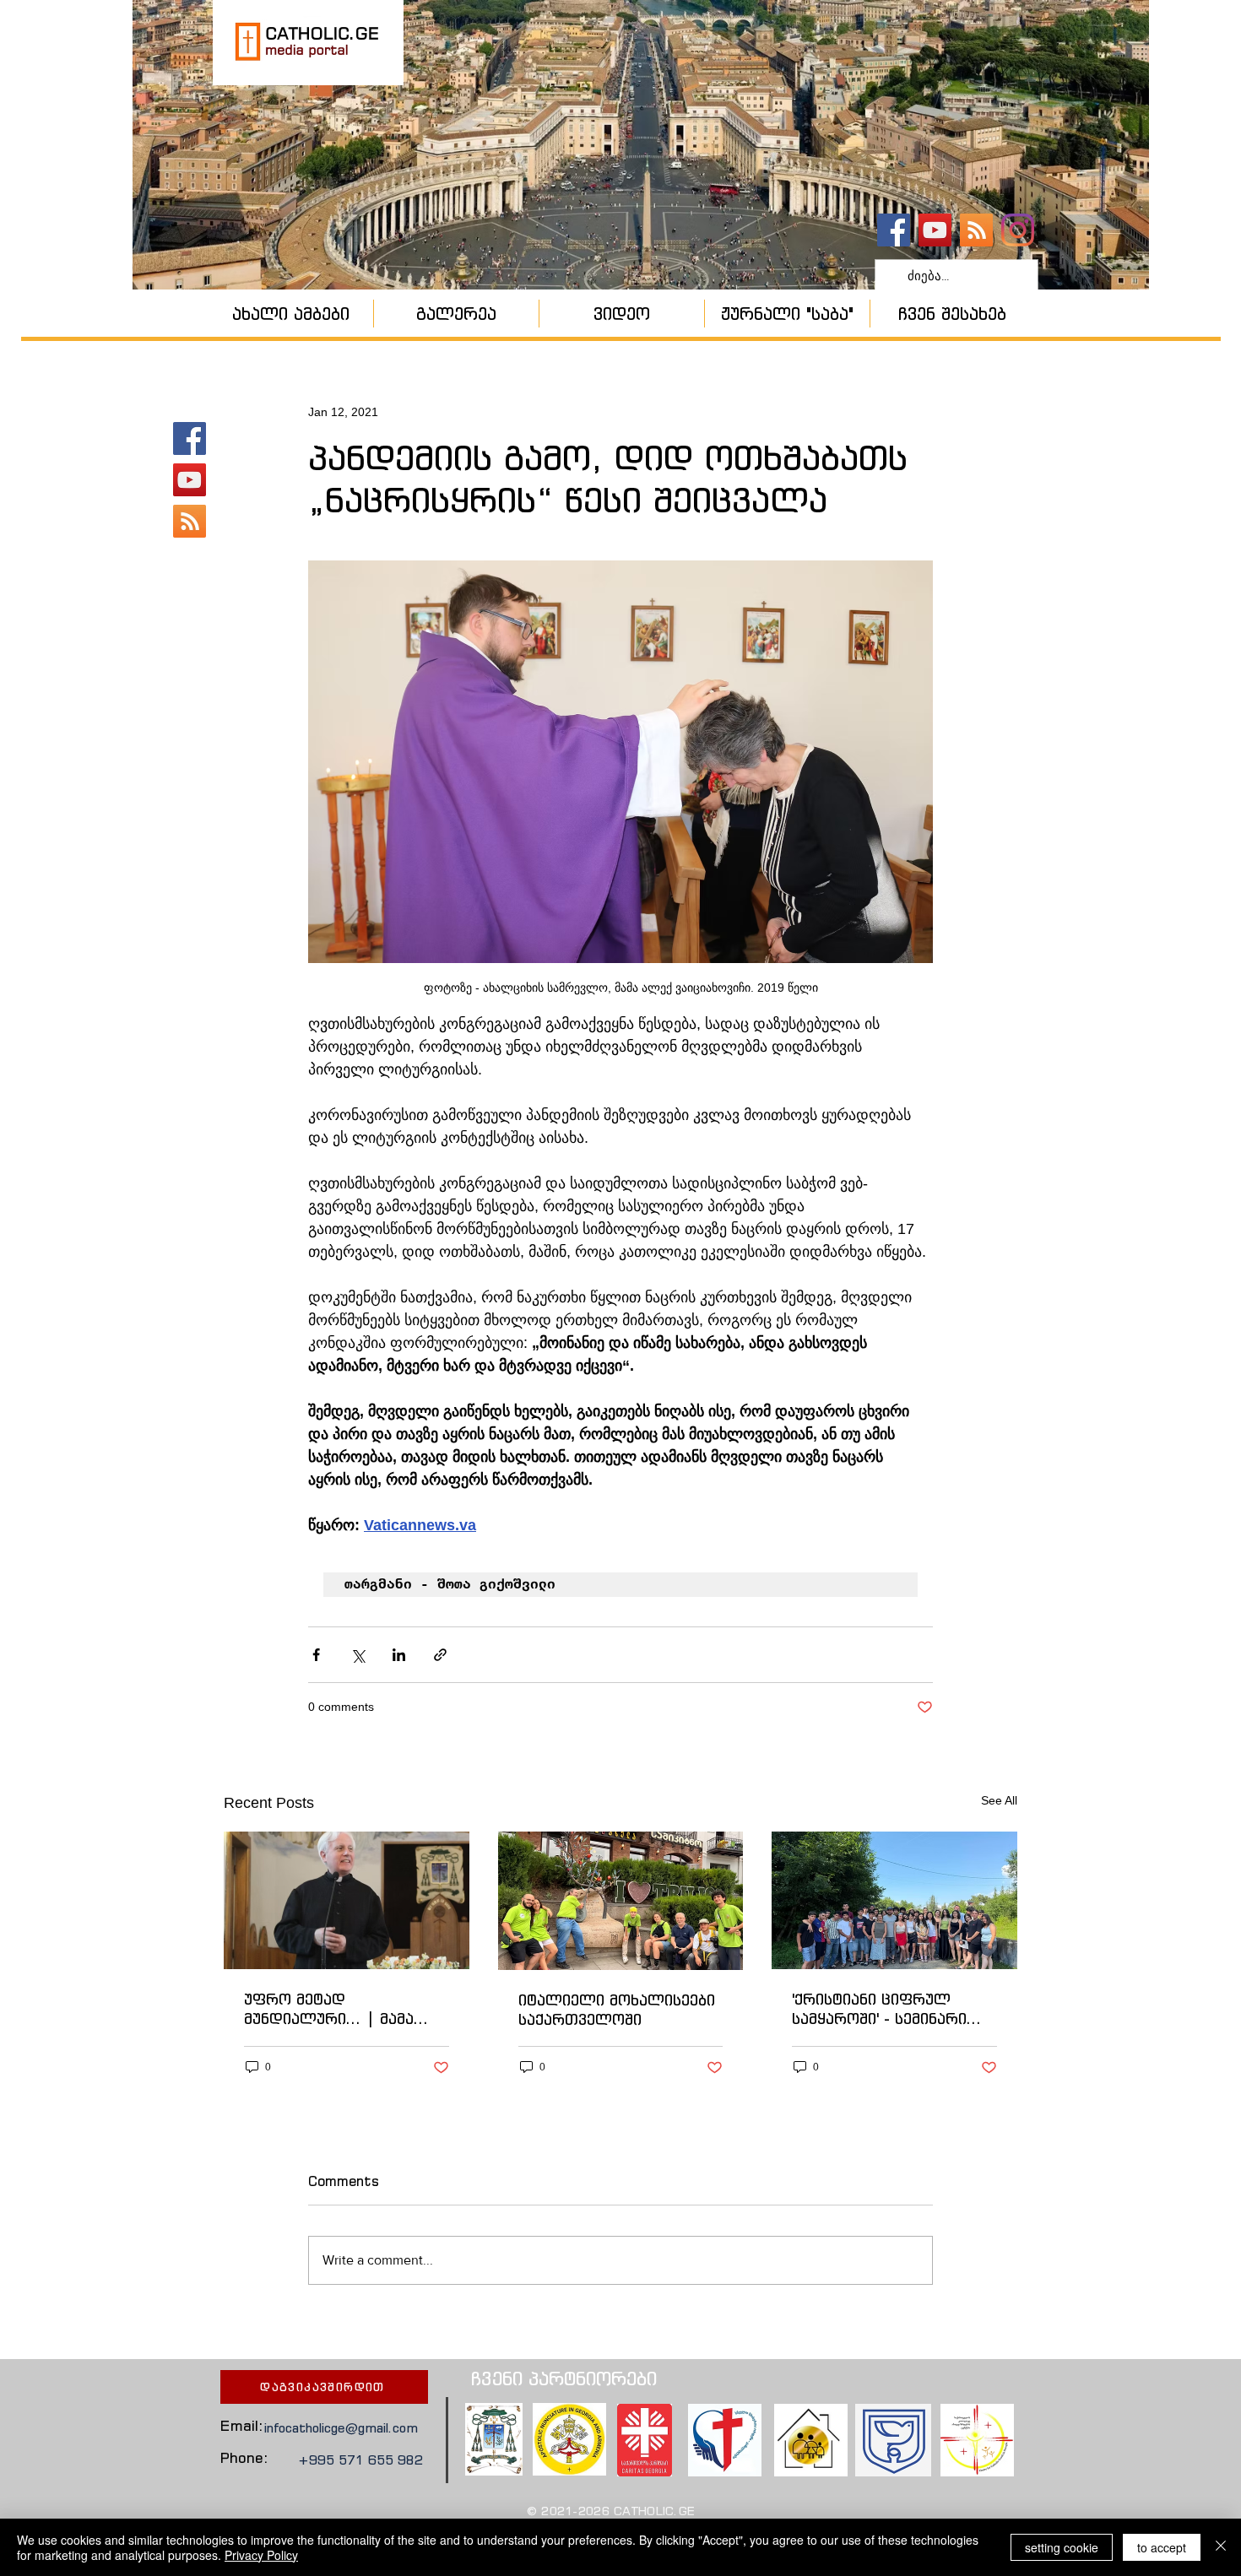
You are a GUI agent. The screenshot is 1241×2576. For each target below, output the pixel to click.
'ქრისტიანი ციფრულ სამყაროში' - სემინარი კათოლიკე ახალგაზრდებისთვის (879, 2009)
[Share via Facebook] (316, 1655)
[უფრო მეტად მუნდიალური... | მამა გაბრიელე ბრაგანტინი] (347, 1900)
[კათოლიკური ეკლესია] (976, 230)
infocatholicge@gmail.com (341, 2428)
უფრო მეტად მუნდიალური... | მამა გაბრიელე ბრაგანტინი (333, 2009)
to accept (1162, 2547)
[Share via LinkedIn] (399, 1655)
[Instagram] (1018, 230)
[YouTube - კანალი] (935, 230)
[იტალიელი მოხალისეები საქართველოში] (621, 1901)
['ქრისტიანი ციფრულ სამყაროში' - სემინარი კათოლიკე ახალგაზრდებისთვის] (894, 1900)
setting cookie (1062, 2547)
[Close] (1221, 2547)
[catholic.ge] (894, 230)
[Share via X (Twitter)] (358, 1655)
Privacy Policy (261, 2555)
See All (999, 1800)
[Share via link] (440, 1655)
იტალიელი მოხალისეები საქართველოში (617, 2010)
